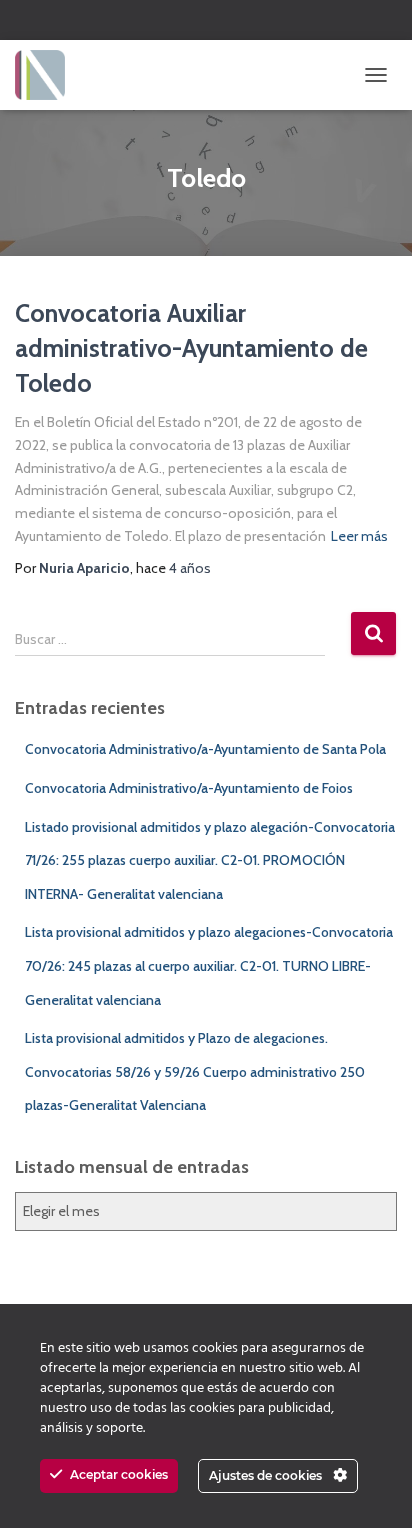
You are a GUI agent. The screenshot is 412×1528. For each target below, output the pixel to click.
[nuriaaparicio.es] (47, 75)
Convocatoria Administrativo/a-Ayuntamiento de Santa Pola (205, 749)
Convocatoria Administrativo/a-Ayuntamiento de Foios (189, 788)
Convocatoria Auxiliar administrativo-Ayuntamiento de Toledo (191, 348)
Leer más (359, 536)
